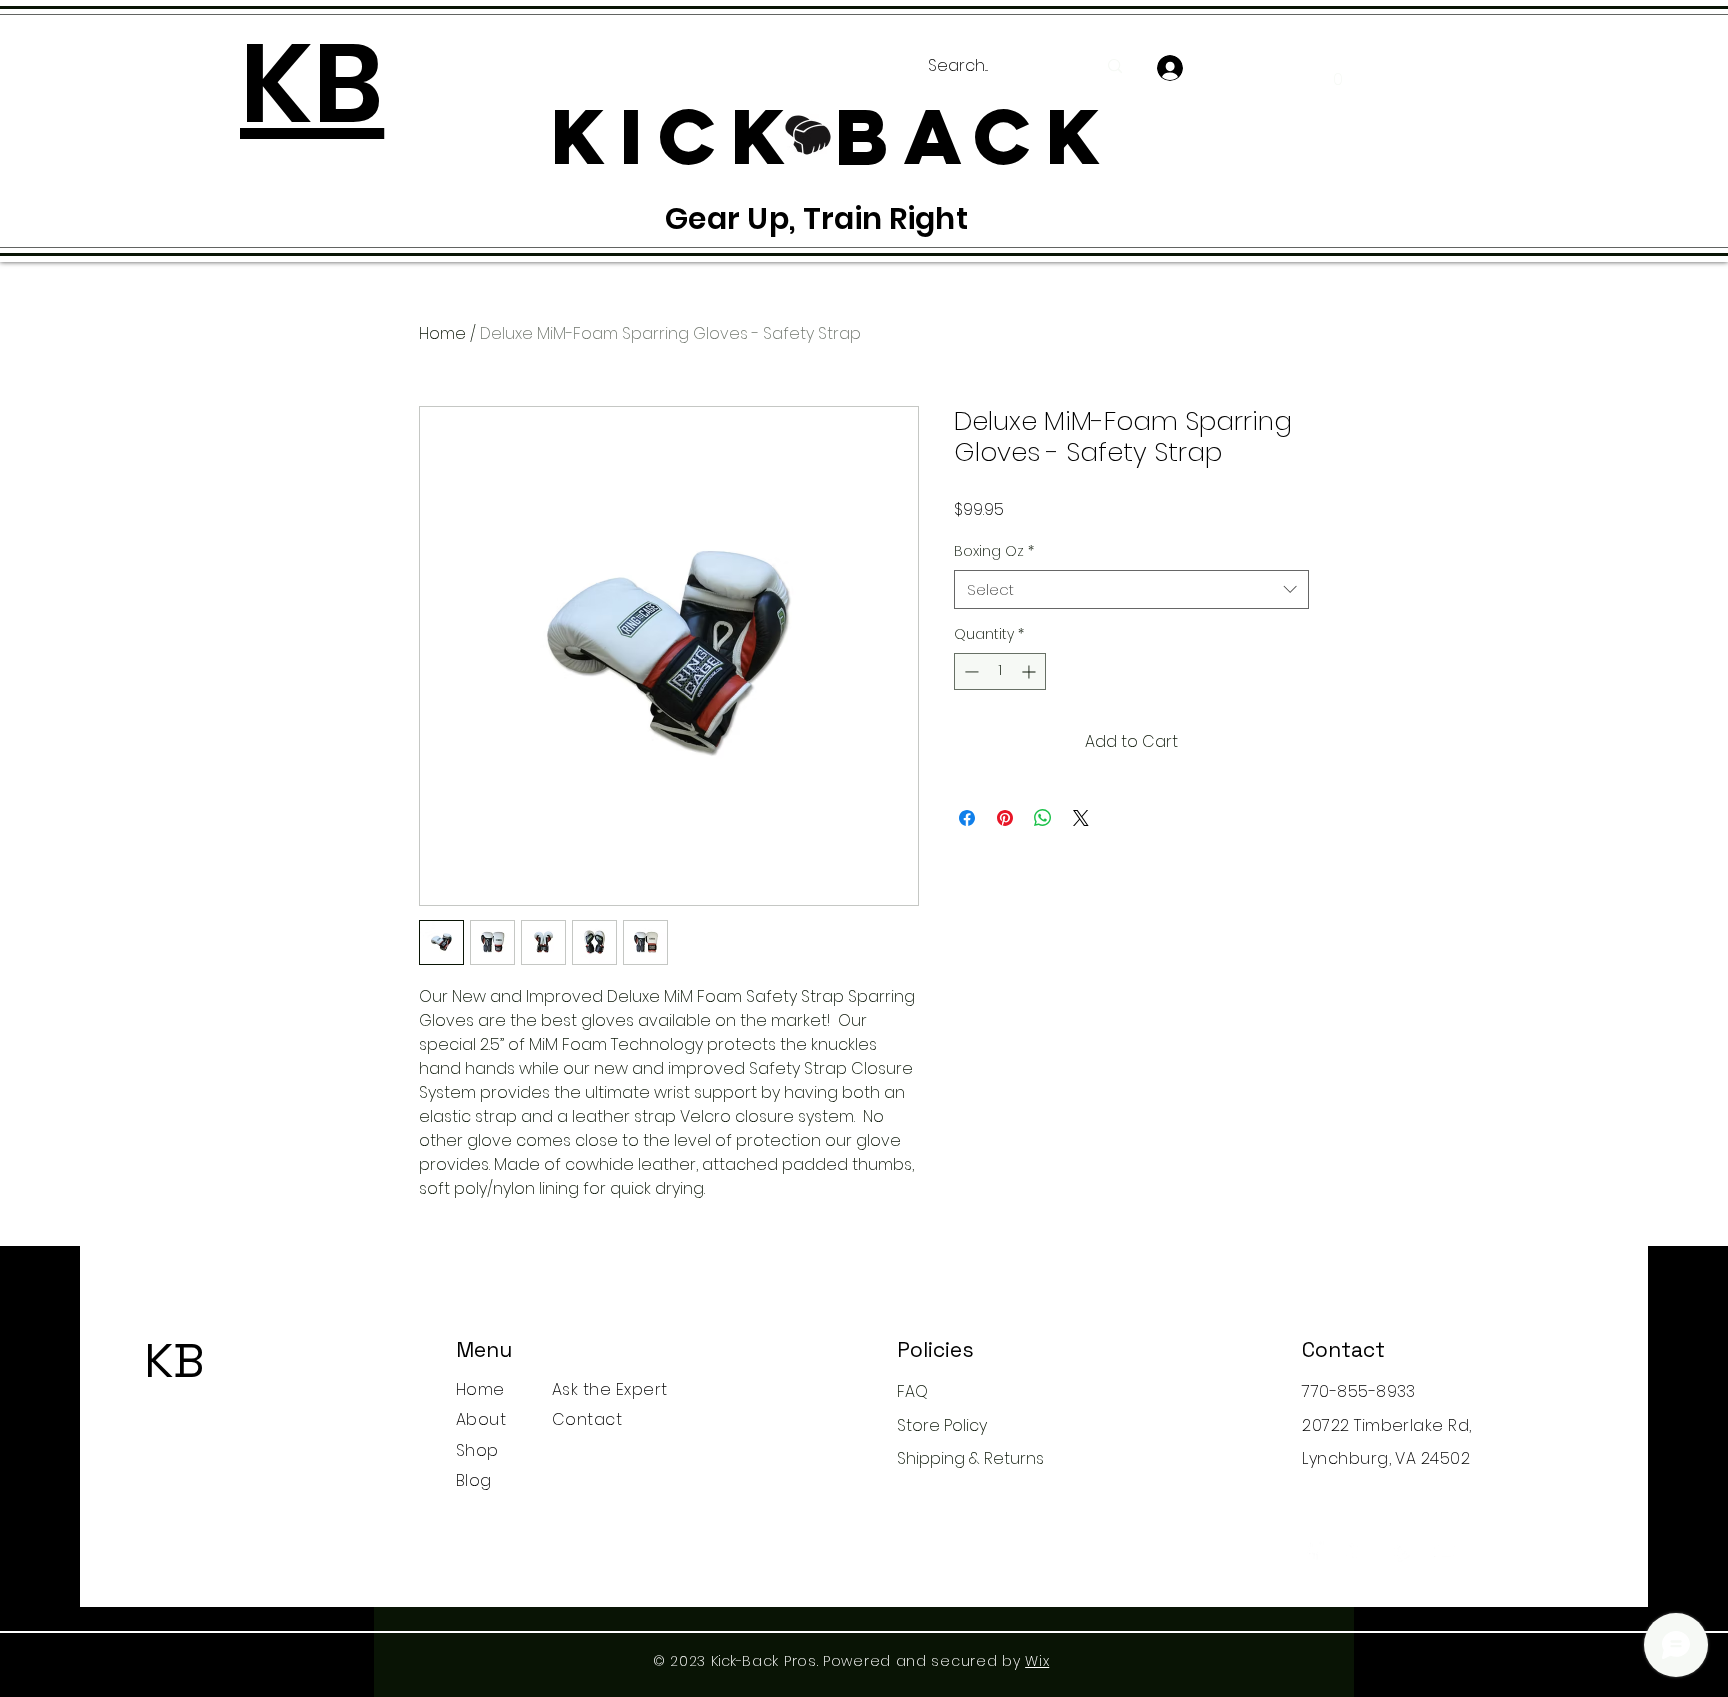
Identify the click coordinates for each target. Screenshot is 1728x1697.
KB (174, 1360)
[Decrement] (969, 671)
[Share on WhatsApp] (1043, 818)
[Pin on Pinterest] (1005, 818)
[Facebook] (1313, 1550)
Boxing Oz (994, 551)
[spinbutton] (1000, 671)
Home (442, 333)
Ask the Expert (610, 1389)
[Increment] (1030, 671)
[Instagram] (1401, 1550)
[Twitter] (1357, 1550)
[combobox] (1131, 589)
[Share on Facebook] (967, 818)
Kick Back (178, 1403)
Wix (1037, 1661)
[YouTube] (1445, 1550)
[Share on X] (1081, 818)
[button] (1337, 72)
